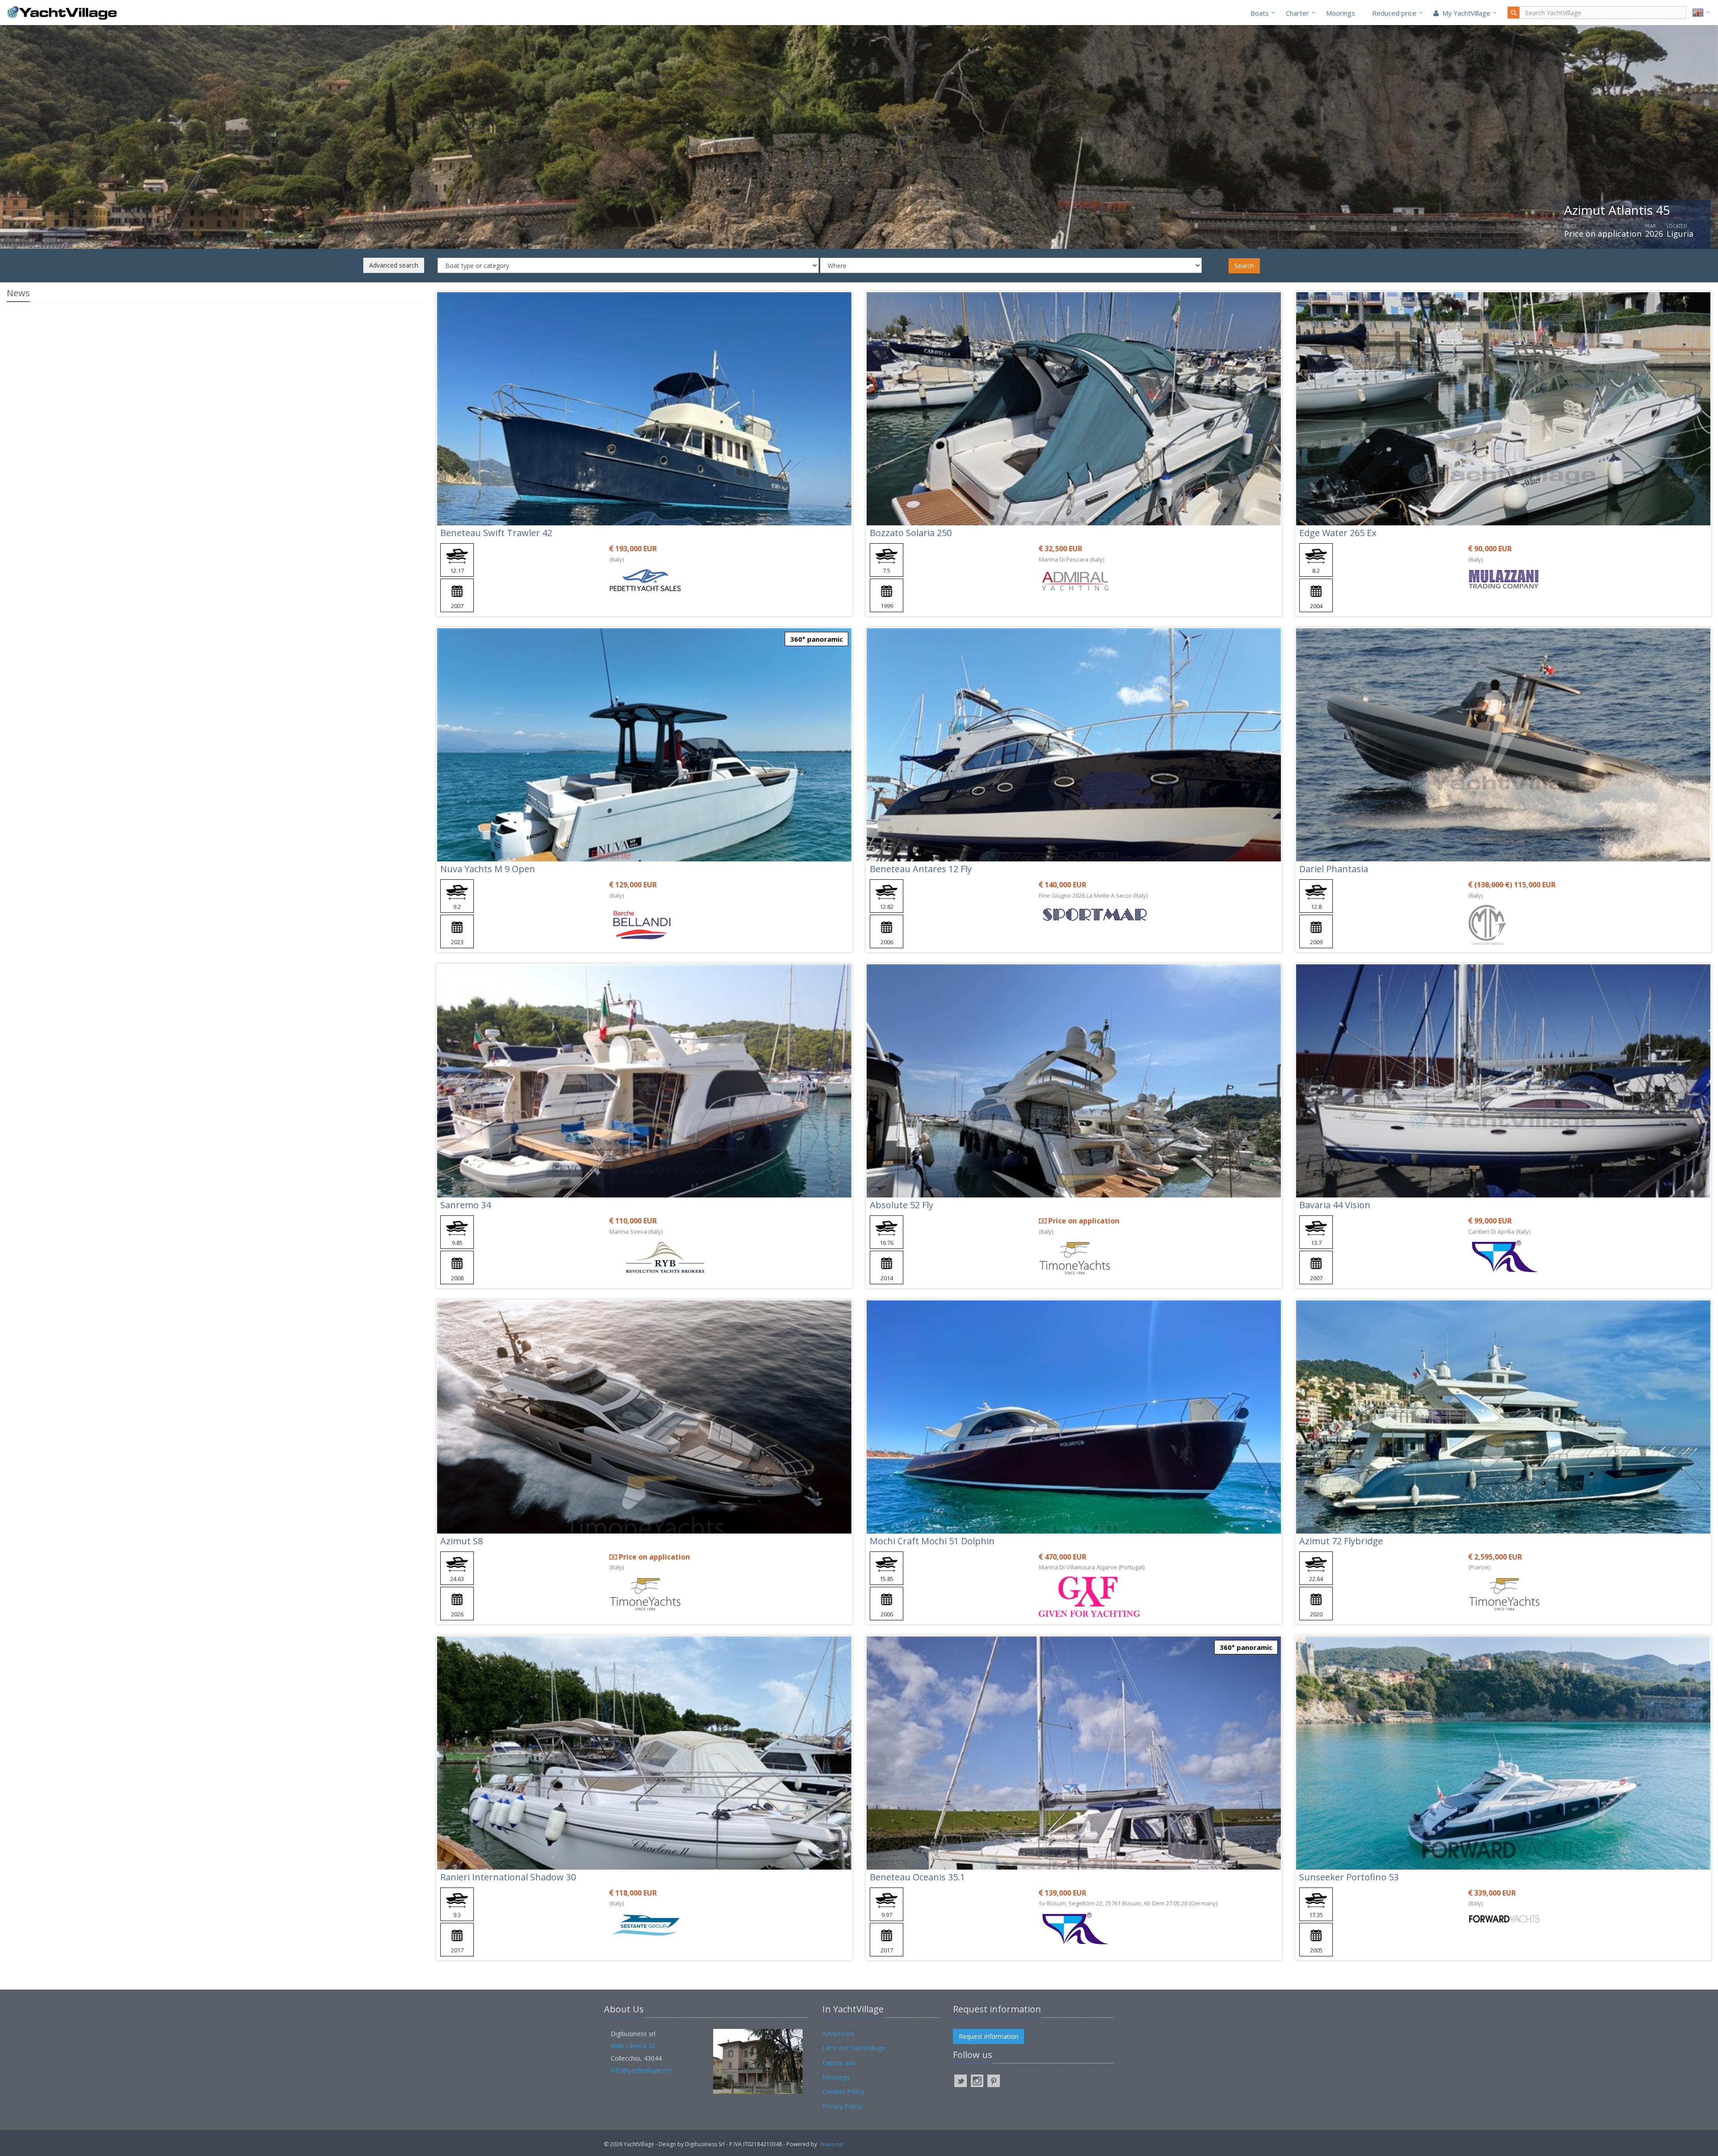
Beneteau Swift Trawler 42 (496, 533)
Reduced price (1394, 13)
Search (1244, 266)
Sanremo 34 (466, 1205)
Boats (1260, 13)
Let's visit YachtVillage (854, 2048)
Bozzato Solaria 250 (911, 533)
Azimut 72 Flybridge (1341, 1541)
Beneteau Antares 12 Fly (921, 869)
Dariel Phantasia (1334, 869)
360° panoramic (816, 639)
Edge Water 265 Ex (1338, 533)
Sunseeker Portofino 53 (1349, 1877)
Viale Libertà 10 (633, 2046)
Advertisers (838, 2034)
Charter (1297, 13)
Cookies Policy (843, 2091)
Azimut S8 (461, 1541)
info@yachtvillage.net (641, 2070)
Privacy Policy (842, 2106)
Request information (989, 2036)
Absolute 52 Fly (902, 1205)
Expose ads (839, 2063)
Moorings (1341, 13)
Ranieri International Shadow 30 (508, 1877)
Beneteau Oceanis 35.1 (917, 1877)
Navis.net (832, 2144)
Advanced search (394, 265)
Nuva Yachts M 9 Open (488, 869)
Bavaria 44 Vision (1335, 1205)
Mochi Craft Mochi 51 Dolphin (932, 1541)
